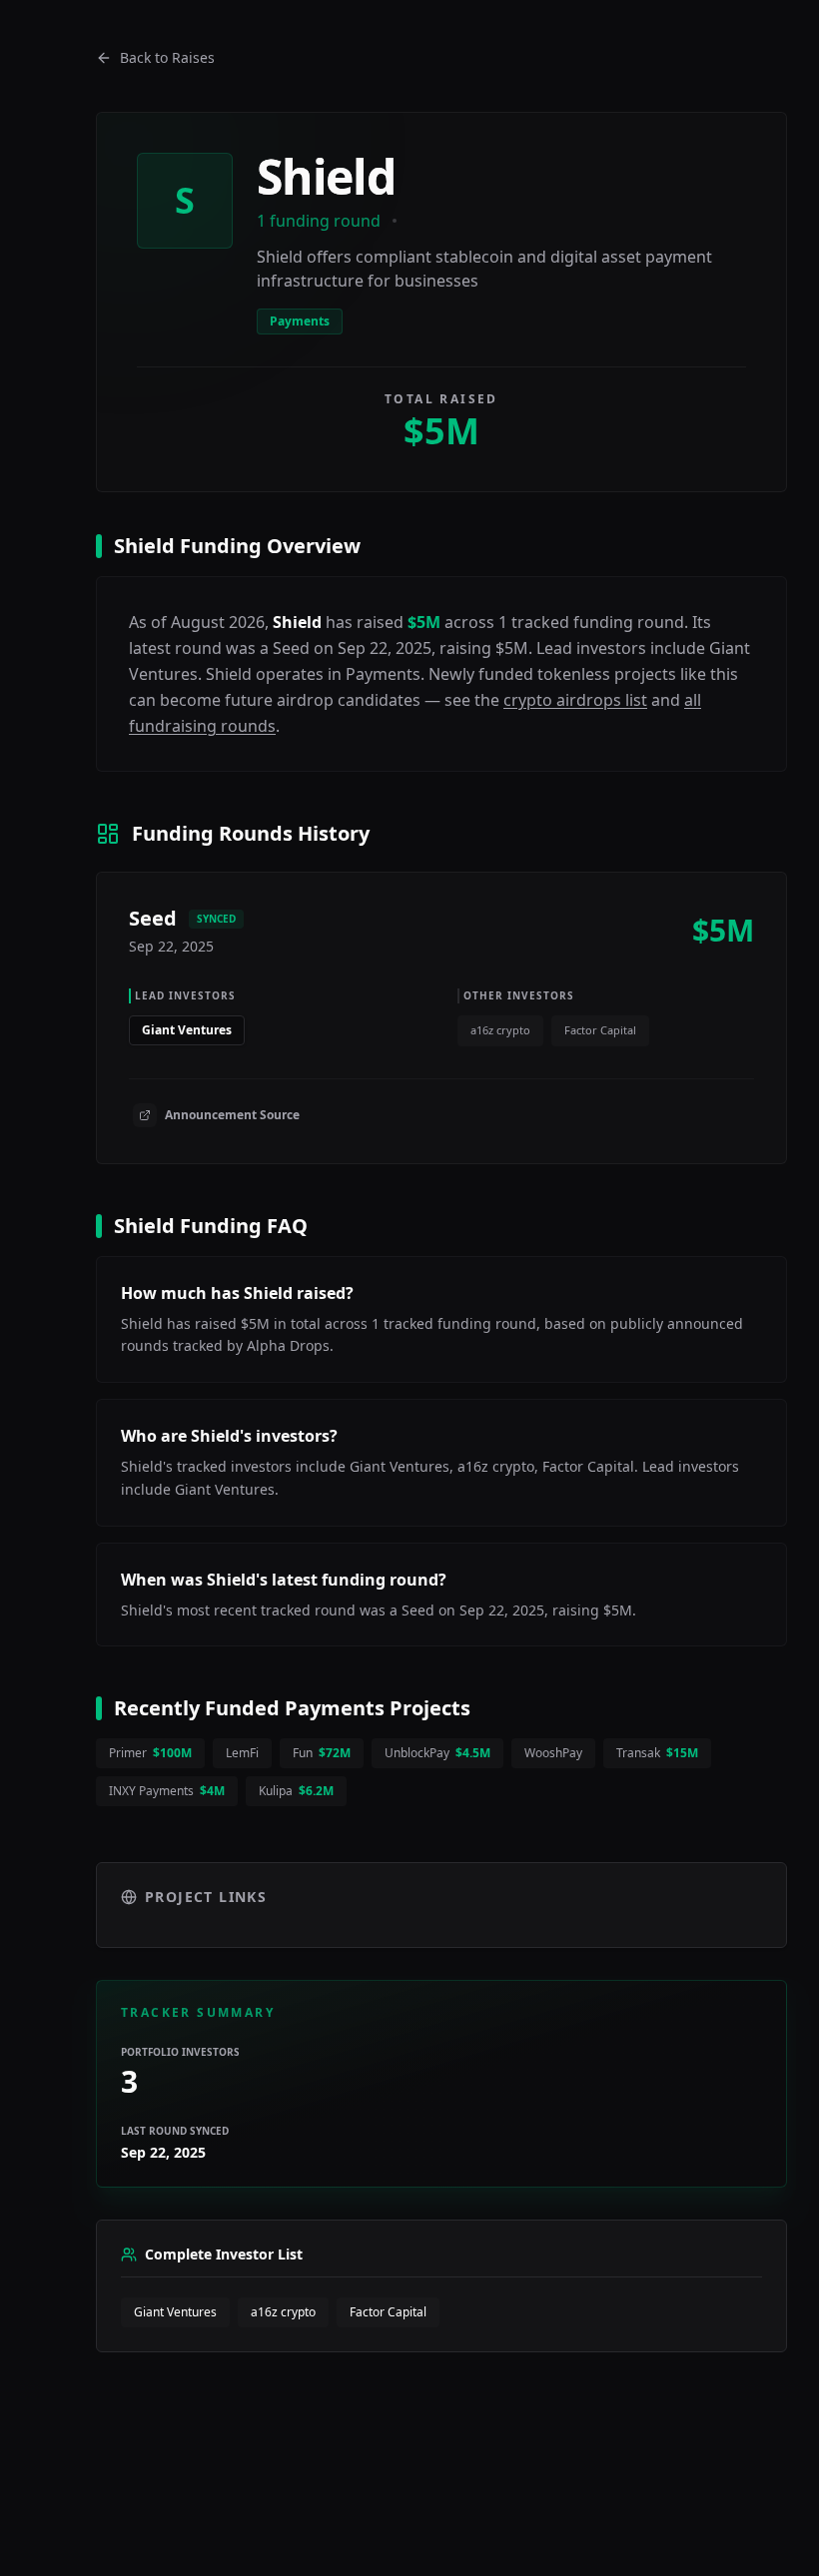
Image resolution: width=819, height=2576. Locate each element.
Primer (150, 1753)
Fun (322, 1753)
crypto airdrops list (575, 700)
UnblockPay (437, 1753)
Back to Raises (167, 57)
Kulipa (296, 1791)
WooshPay (553, 1753)
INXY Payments (167, 1791)
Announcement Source (232, 1115)
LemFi (242, 1753)
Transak (657, 1753)
